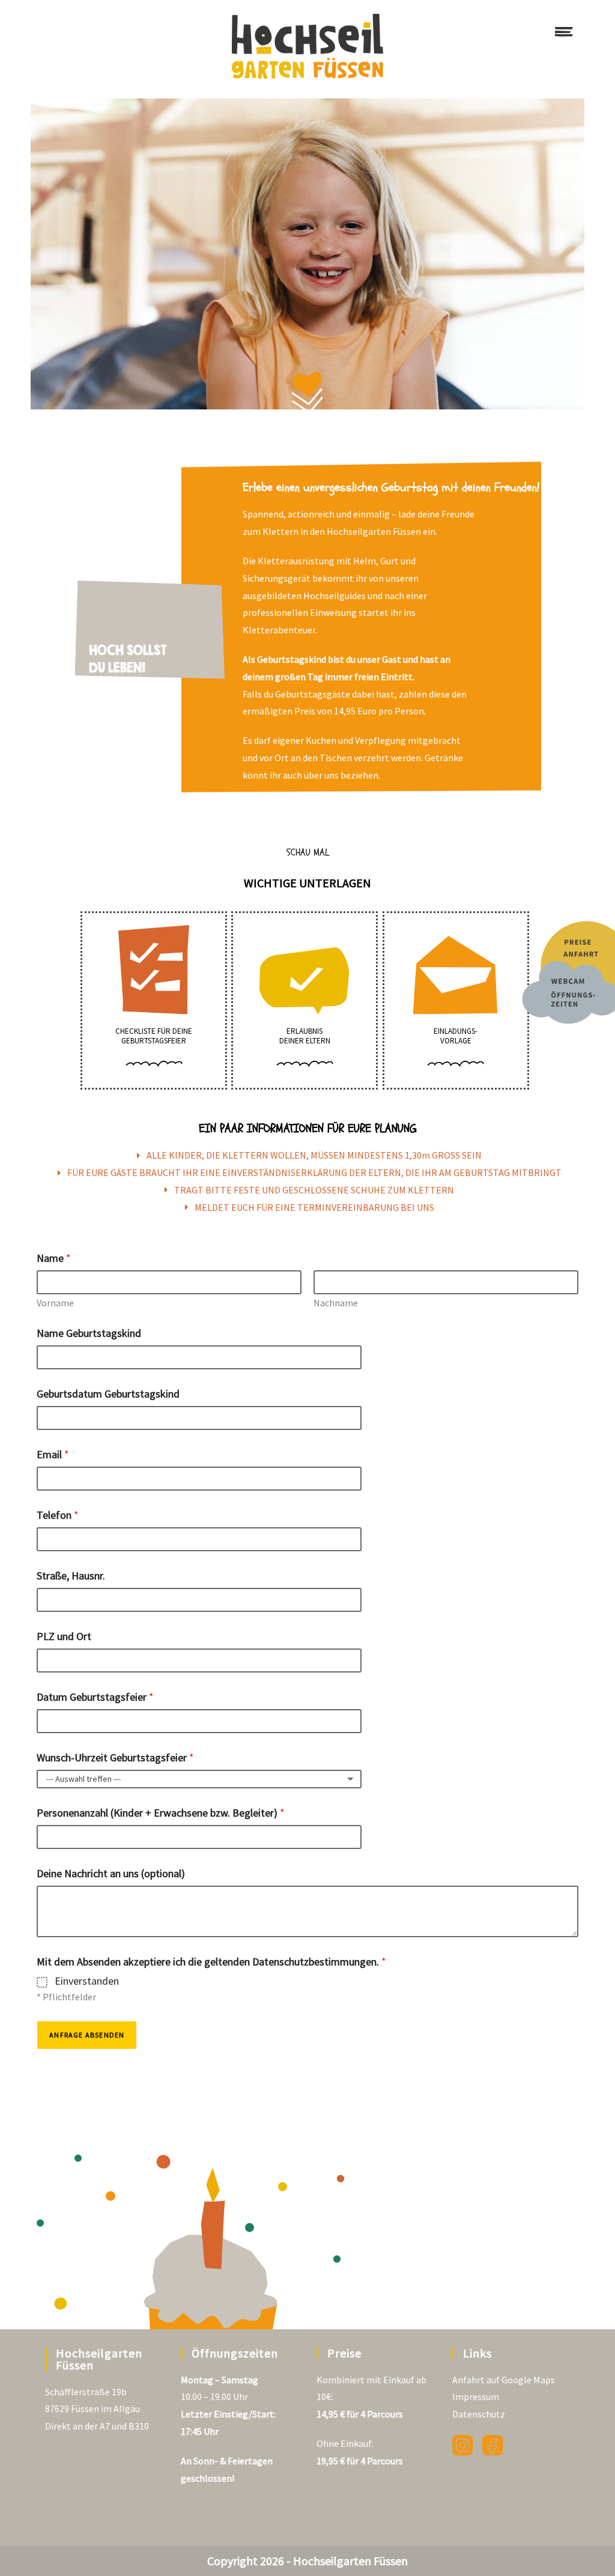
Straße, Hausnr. (71, 1576)
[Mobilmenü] (564, 34)
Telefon (58, 1515)
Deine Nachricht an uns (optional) (111, 1873)
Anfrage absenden (87, 2035)
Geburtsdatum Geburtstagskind (108, 1394)
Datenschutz (479, 2414)
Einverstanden (87, 1981)
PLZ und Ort (64, 1636)
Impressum (476, 2397)
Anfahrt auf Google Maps (504, 2380)
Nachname (336, 1303)
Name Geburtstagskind (89, 1333)
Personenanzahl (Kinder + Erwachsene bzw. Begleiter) (161, 1813)
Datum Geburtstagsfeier (95, 1697)
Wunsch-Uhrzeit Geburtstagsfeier (115, 1757)
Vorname (55, 1303)
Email (53, 1454)
